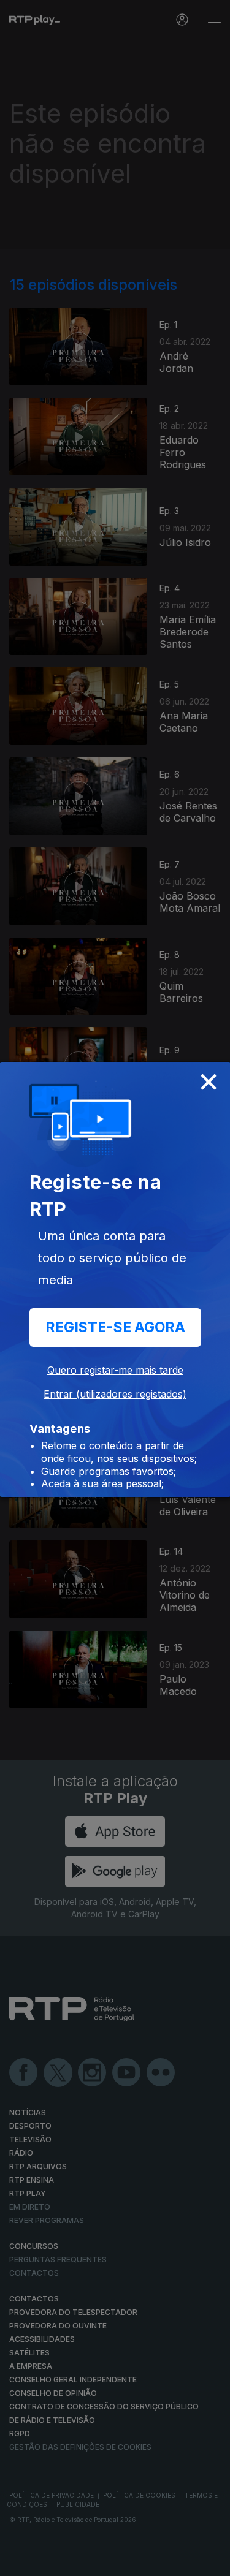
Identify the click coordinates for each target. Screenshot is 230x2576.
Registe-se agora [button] (115, 1327)
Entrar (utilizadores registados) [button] (115, 1394)
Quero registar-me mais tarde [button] (115, 1370)
